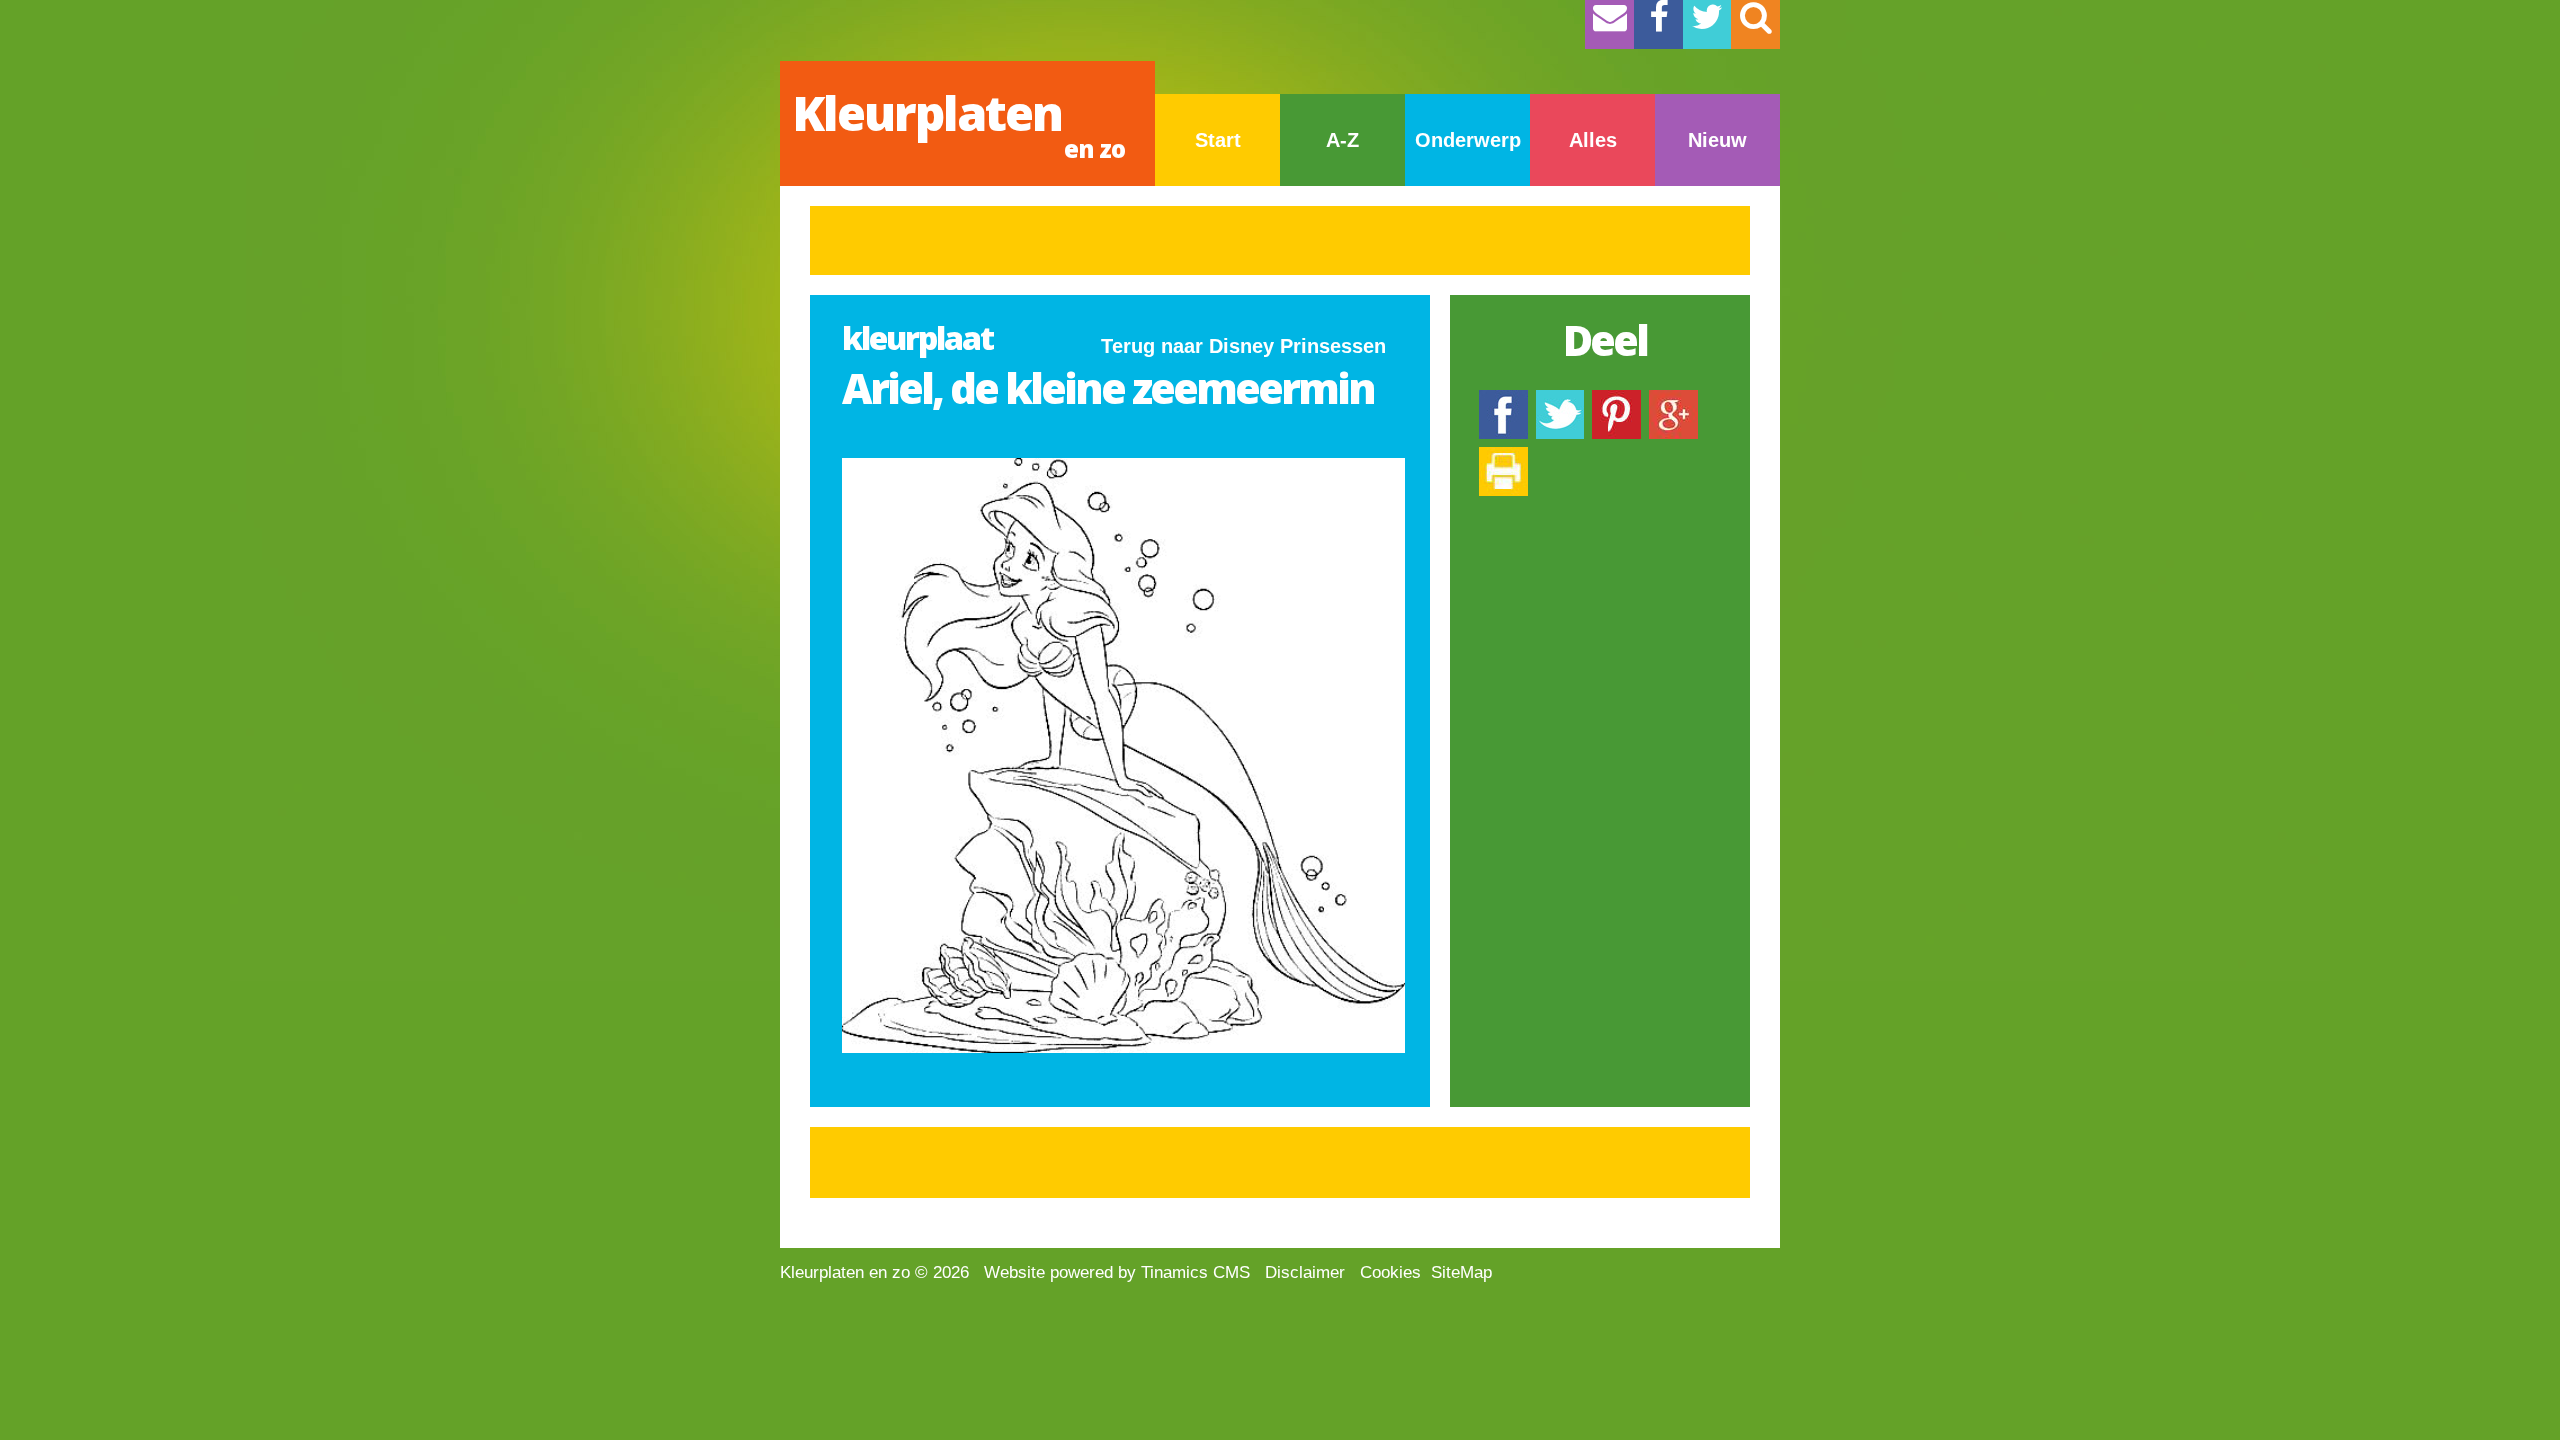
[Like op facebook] (1503, 399)
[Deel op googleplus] (1673, 399)
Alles (1593, 140)
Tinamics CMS (1195, 1272)
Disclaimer (1305, 1272)
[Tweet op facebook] (1560, 399)
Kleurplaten (958, 122)
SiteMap (1461, 1272)
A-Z (1342, 140)
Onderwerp (1468, 140)
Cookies (1390, 1272)
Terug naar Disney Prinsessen (1243, 346)
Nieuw (1717, 140)
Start (1218, 140)
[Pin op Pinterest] (1616, 399)
